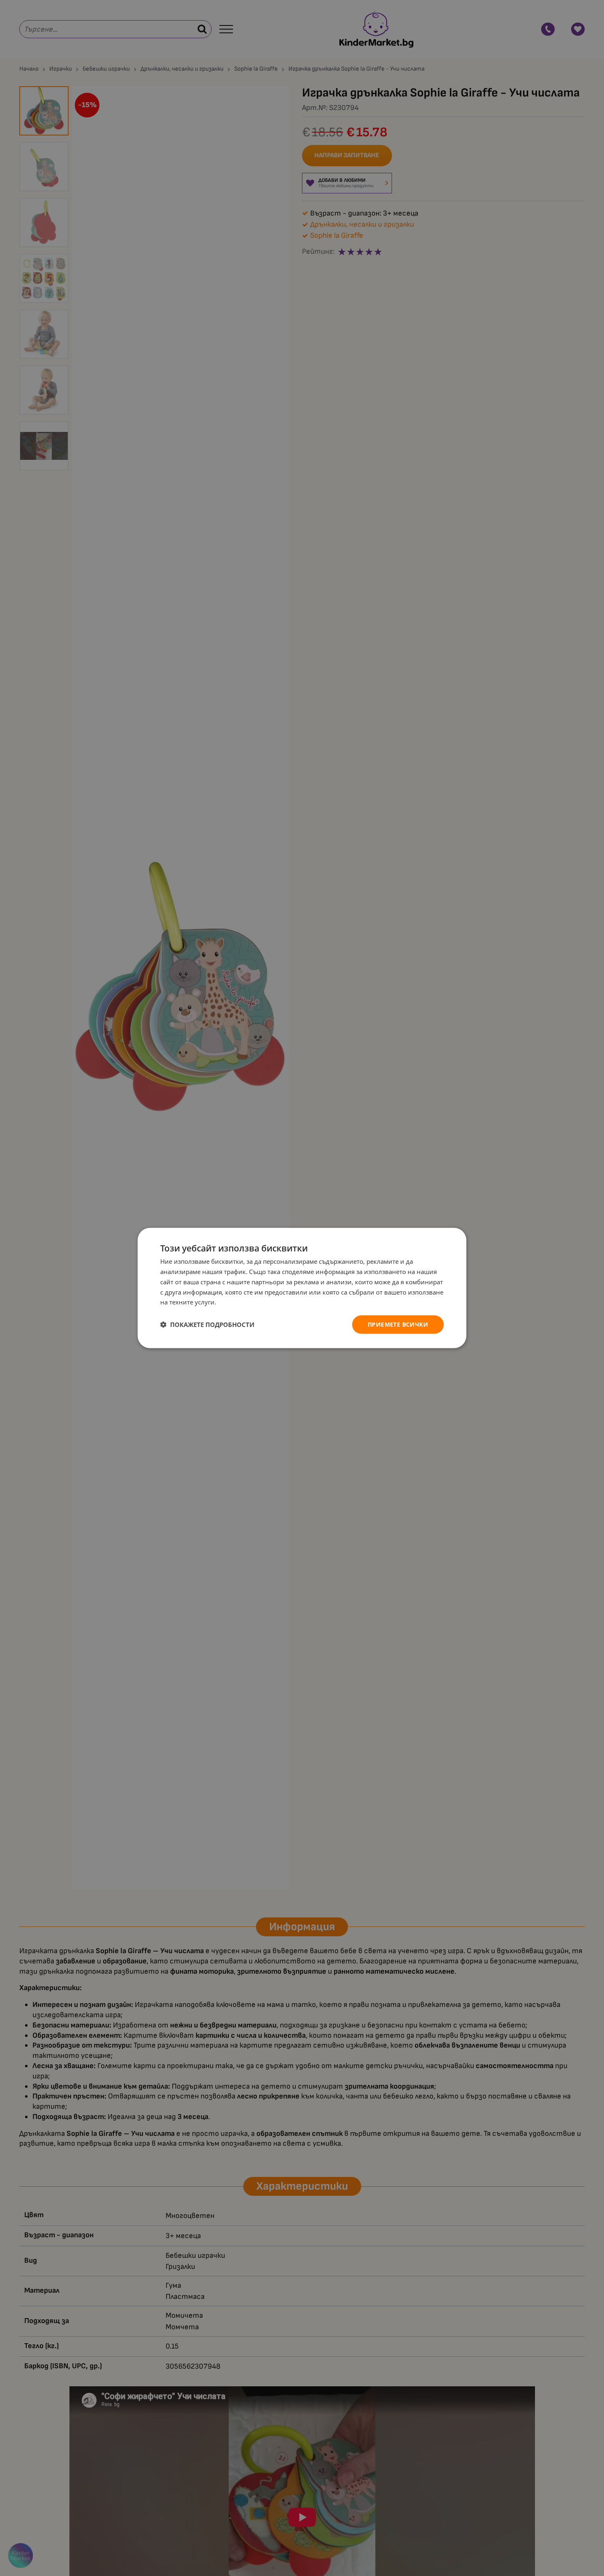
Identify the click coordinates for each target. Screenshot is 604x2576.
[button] (207, 1325)
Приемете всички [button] (398, 1324)
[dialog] (302, 1288)
